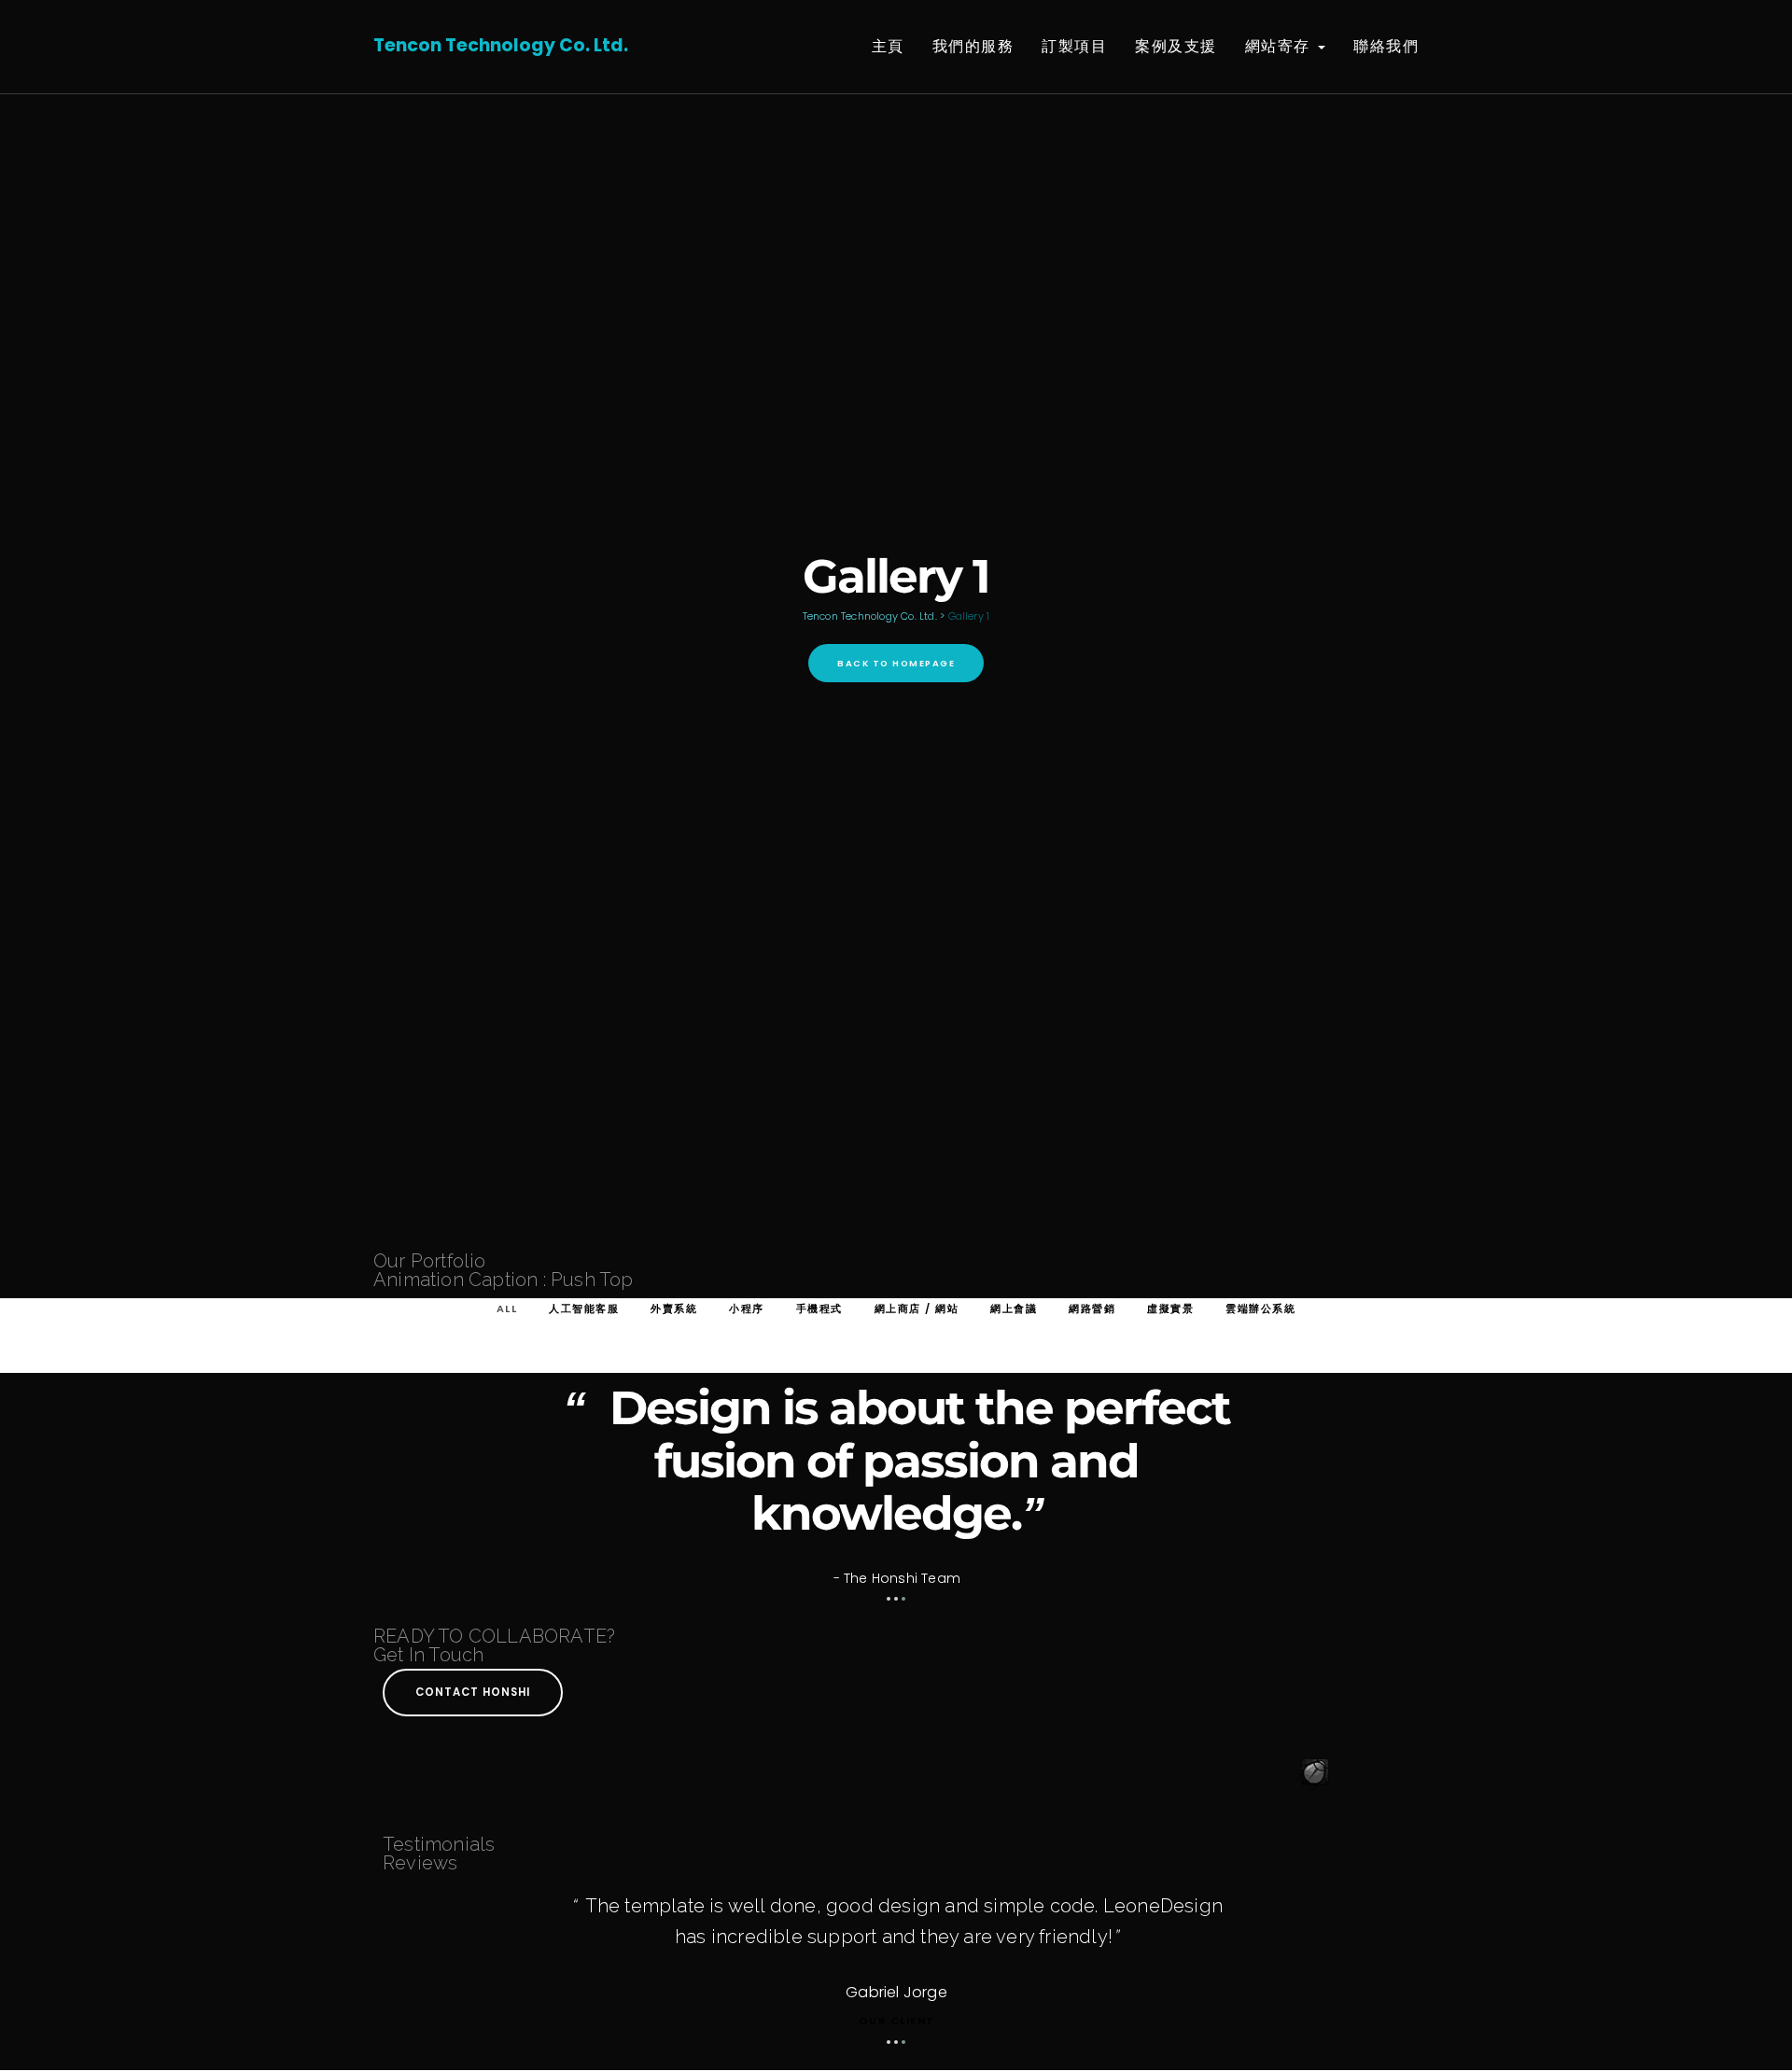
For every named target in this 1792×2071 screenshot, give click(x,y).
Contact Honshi (473, 1692)
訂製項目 (1074, 46)
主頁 (888, 46)
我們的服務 (973, 46)
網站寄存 (1281, 46)
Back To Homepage (896, 663)
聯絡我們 (1386, 46)
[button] (889, 1599)
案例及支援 (1176, 46)
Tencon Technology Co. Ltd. (501, 45)
